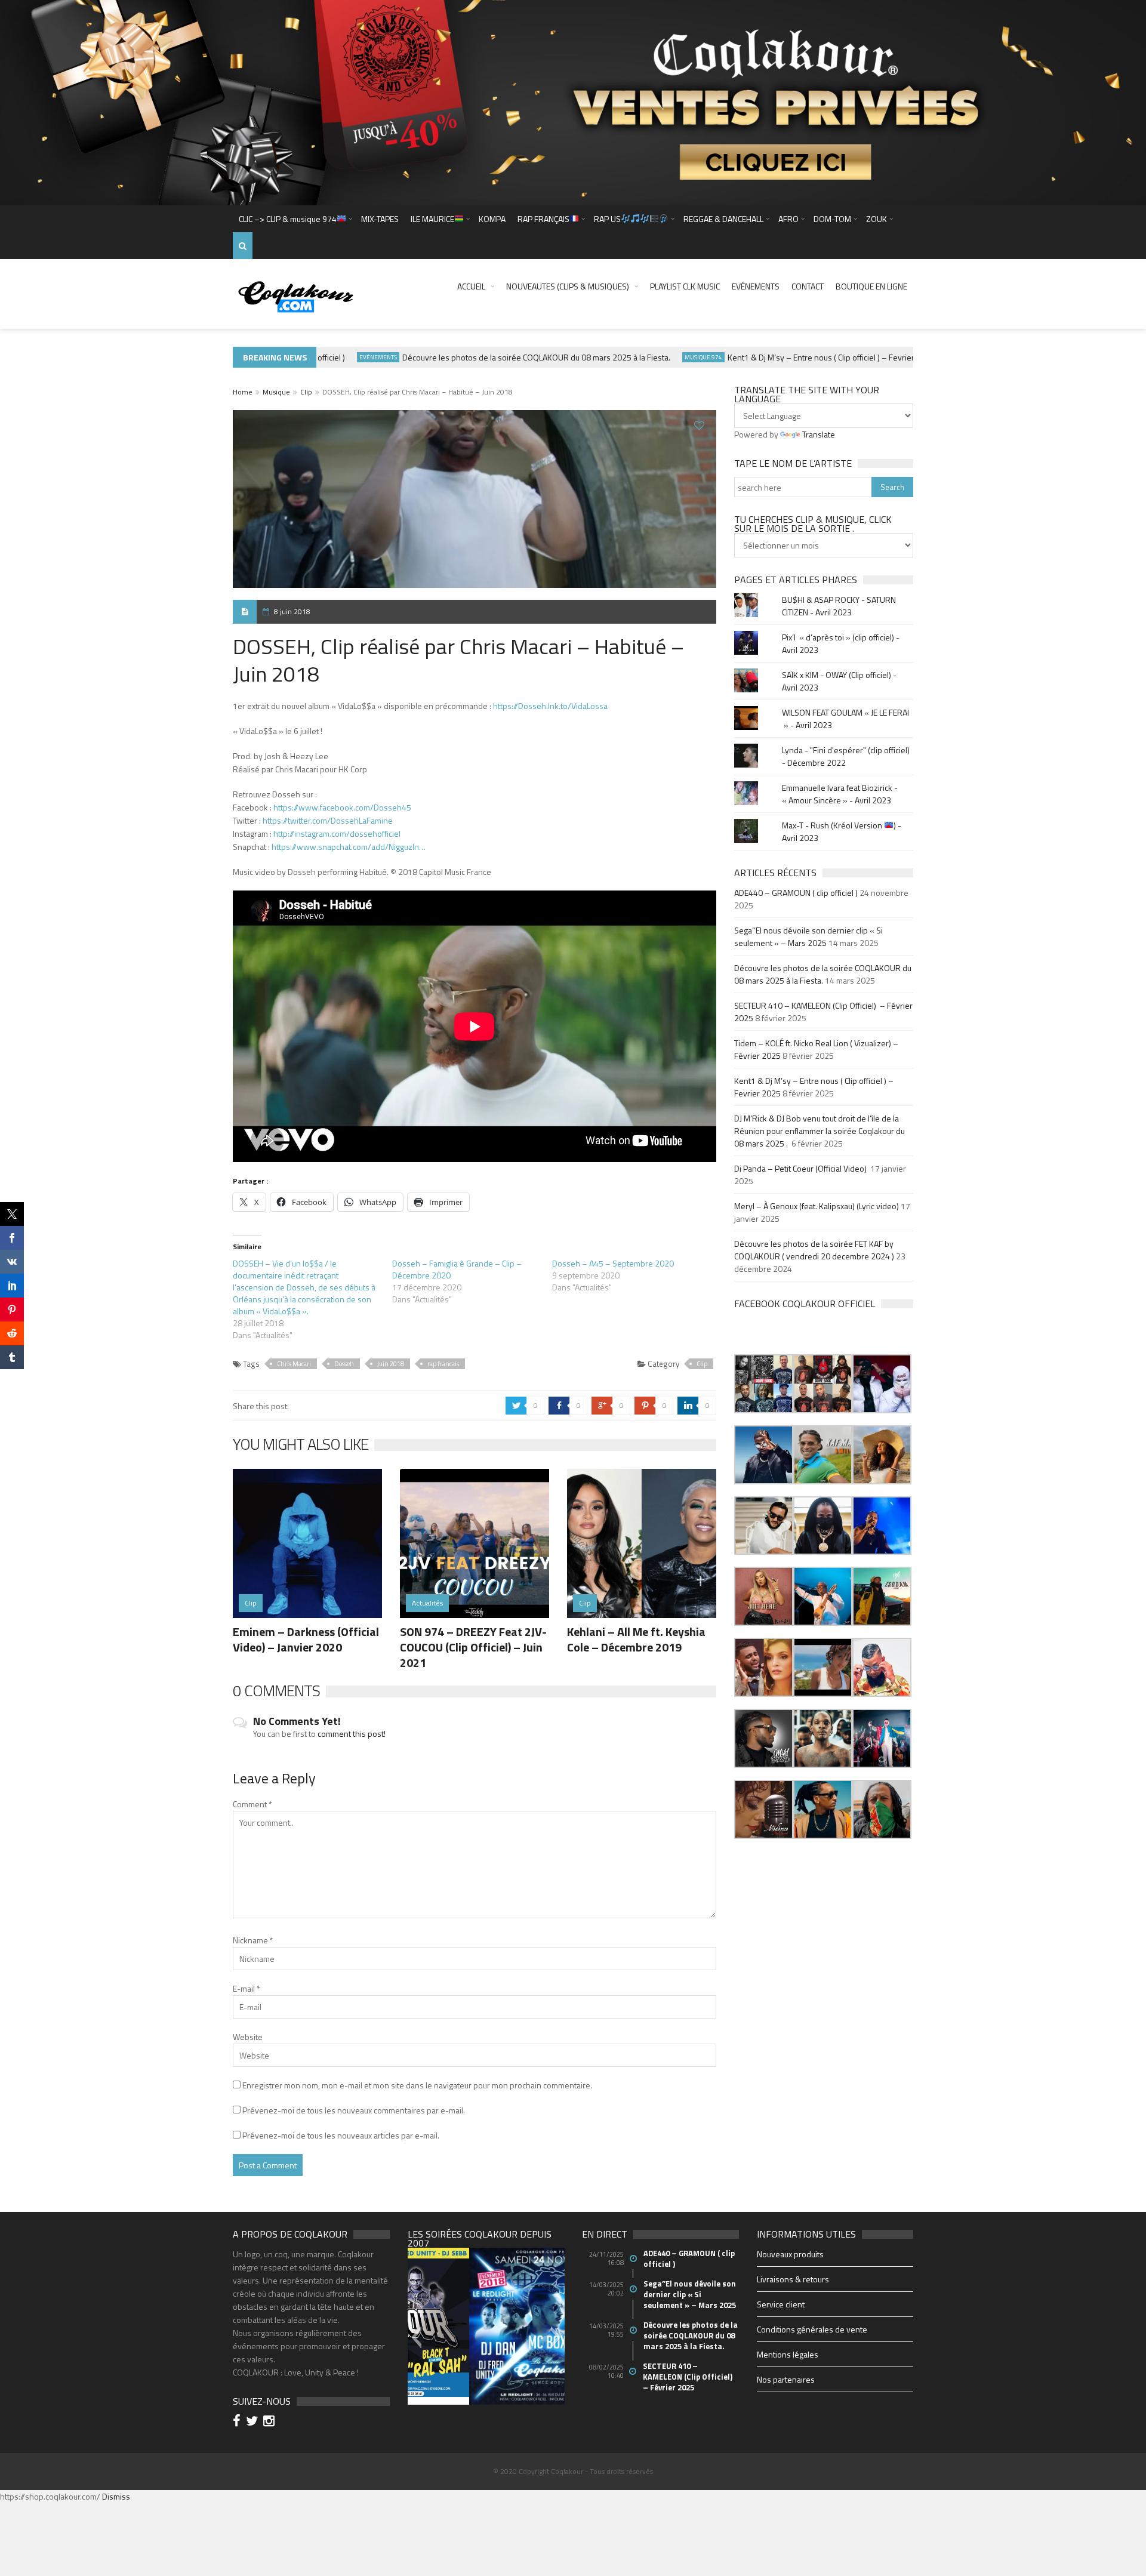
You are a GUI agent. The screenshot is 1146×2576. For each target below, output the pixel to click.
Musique (276, 392)
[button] (764, 1384)
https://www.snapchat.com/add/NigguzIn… (349, 847)
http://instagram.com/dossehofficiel (337, 833)
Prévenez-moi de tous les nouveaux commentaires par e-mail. (354, 2110)
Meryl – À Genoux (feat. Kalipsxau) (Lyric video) (817, 1206)
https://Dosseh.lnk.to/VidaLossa (550, 706)
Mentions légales (788, 2354)
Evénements (756, 286)
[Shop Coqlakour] (573, 101)
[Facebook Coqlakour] (238, 2422)
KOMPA (492, 219)
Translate (819, 434)
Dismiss (116, 2496)
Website (248, 2037)
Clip (306, 392)
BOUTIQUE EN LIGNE (871, 286)
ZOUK (877, 219)
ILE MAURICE (432, 219)
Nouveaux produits (790, 2254)
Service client (781, 2304)
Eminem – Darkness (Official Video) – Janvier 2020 (306, 1639)
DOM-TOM (832, 219)
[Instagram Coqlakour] (271, 2422)
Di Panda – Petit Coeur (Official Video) (801, 1168)
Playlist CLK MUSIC (685, 286)
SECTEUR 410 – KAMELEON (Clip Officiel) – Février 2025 (688, 2377)
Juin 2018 (391, 1364)
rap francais (443, 1364)
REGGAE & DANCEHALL (723, 219)
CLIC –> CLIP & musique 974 (288, 219)
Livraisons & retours (793, 2279)
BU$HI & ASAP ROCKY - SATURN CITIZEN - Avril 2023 (839, 606)
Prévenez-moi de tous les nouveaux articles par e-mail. (341, 2135)
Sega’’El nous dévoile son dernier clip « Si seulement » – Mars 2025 (808, 936)
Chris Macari (294, 1364)
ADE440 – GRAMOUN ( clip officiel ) (796, 893)
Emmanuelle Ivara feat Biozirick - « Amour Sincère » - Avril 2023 (840, 794)
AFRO (788, 219)
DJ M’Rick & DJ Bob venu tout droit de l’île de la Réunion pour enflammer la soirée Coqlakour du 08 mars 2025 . (820, 1131)
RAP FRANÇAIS (543, 219)
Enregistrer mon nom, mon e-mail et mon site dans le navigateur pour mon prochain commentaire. (417, 2085)
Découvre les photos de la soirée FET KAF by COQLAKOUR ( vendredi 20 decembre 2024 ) (814, 1250)
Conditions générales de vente (812, 2329)
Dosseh (344, 1364)
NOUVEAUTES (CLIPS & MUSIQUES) (568, 286)
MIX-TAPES (380, 219)
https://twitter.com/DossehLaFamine (328, 820)
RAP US (607, 219)
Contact (808, 286)
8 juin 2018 (292, 611)
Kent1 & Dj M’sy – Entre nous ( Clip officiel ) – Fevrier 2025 (797, 357)
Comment (252, 1804)
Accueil (471, 286)
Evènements (344, 357)
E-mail (247, 1988)
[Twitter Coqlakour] (254, 2422)
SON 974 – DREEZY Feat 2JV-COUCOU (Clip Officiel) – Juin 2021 (473, 1647)
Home (243, 392)
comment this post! (352, 1734)
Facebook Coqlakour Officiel (805, 1304)
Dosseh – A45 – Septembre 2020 (613, 1263)
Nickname (253, 1940)
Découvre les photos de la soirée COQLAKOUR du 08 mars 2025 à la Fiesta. (502, 357)
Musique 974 (669, 357)
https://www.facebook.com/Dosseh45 (342, 807)
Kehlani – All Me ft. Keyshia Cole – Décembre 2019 (636, 1639)
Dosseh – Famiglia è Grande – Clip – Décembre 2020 (457, 1269)
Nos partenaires (786, 2379)
